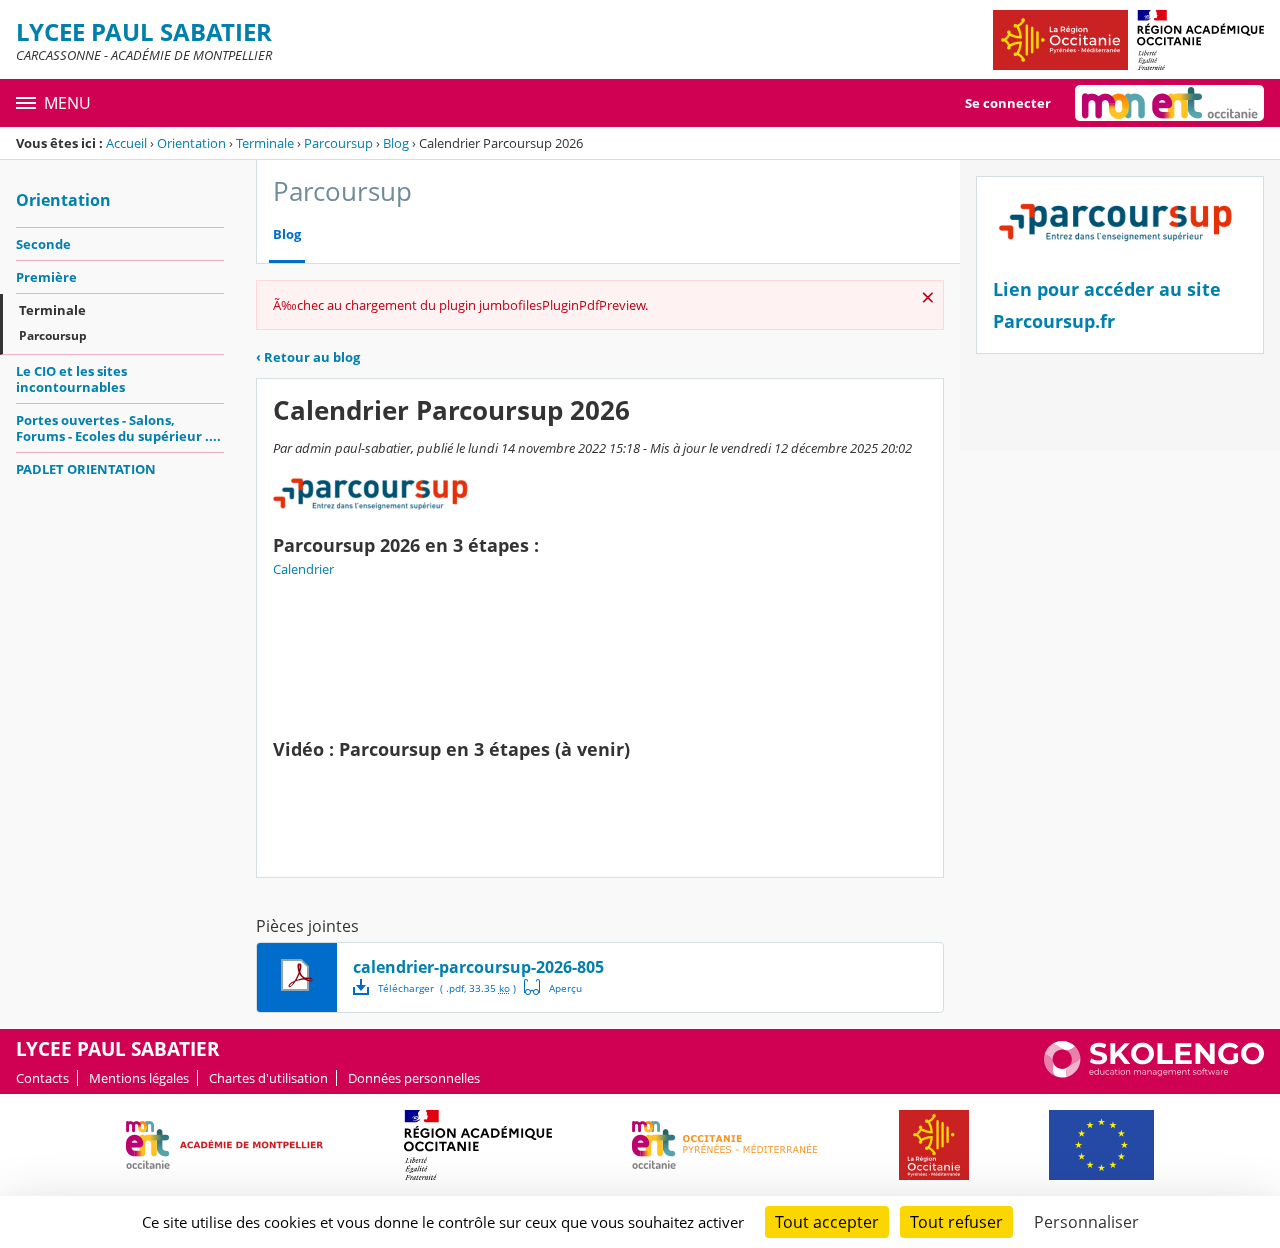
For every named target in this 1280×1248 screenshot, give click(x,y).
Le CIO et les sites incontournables (71, 379)
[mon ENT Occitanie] (1169, 103)
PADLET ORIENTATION (86, 469)
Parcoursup (338, 143)
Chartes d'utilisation (268, 1078)
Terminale (265, 143)
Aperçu (553, 987)
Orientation (191, 143)
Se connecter (1008, 103)
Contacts (42, 1078)
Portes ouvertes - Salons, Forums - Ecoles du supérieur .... (118, 428)
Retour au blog (308, 357)
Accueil (126, 143)
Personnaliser (1086, 1222)
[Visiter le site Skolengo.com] (1154, 1073)
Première (46, 277)
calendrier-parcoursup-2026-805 (478, 967)
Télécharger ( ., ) (447, 988)
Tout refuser (956, 1222)
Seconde (43, 244)
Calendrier (303, 569)
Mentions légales (139, 1078)
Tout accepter (827, 1222)
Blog (396, 143)
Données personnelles (414, 1078)
